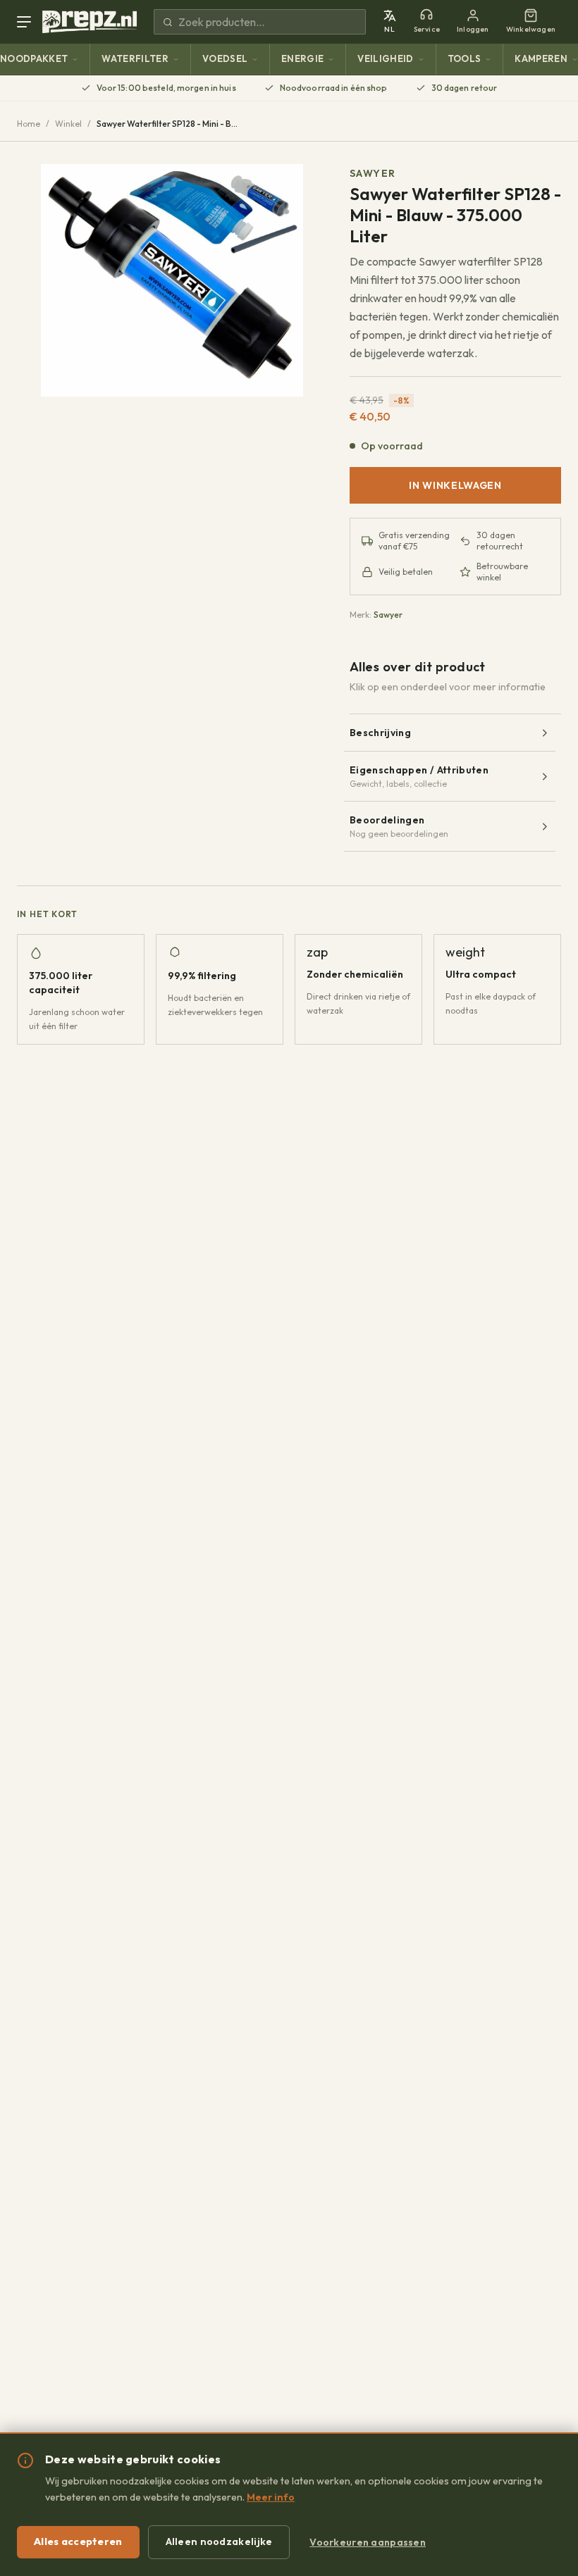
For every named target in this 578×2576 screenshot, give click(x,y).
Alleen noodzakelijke (219, 2541)
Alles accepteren (78, 2541)
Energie (302, 58)
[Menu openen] (27, 22)
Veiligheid (385, 58)
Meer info (271, 2497)
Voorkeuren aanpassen (368, 2542)
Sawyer (373, 173)
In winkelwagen (455, 485)
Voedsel (225, 58)
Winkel (68, 124)
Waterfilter (135, 58)
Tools (465, 58)
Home (29, 124)
